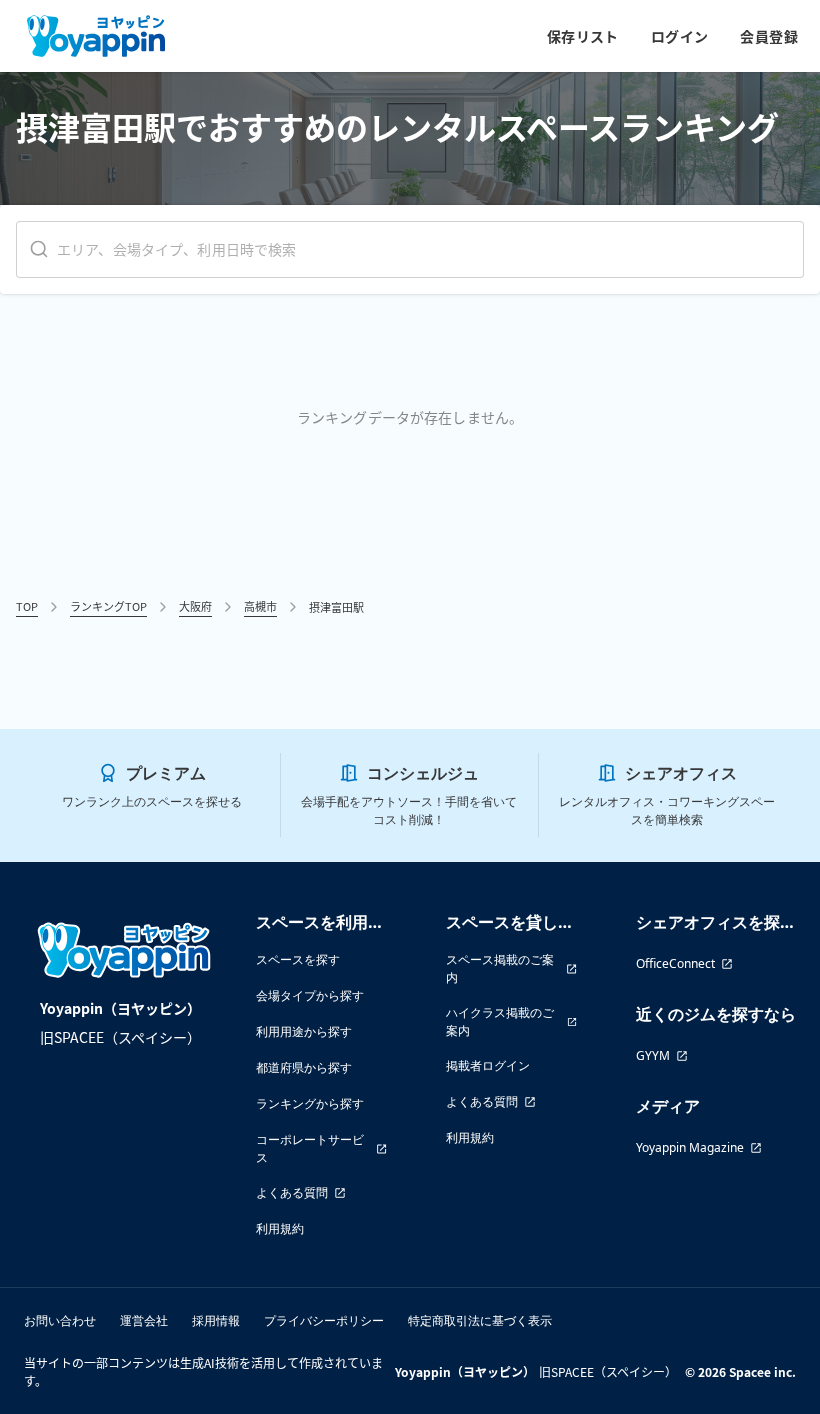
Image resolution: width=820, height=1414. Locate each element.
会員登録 (769, 36)
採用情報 (216, 1320)
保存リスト (583, 36)
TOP (27, 606)
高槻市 (260, 606)
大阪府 (195, 606)
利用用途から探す (304, 1031)
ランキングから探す (310, 1103)
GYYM (653, 1055)
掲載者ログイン (488, 1065)
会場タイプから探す (310, 995)
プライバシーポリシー (324, 1320)
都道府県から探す (304, 1067)
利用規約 (280, 1228)
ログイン (680, 36)
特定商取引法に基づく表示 (480, 1320)
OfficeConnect (675, 963)
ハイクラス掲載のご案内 (500, 1021)
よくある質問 (292, 1192)
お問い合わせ (60, 1320)
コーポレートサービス (310, 1148)
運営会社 (144, 1320)
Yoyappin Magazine (690, 1147)
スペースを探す (298, 959)
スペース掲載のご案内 (500, 968)
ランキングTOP (108, 606)
